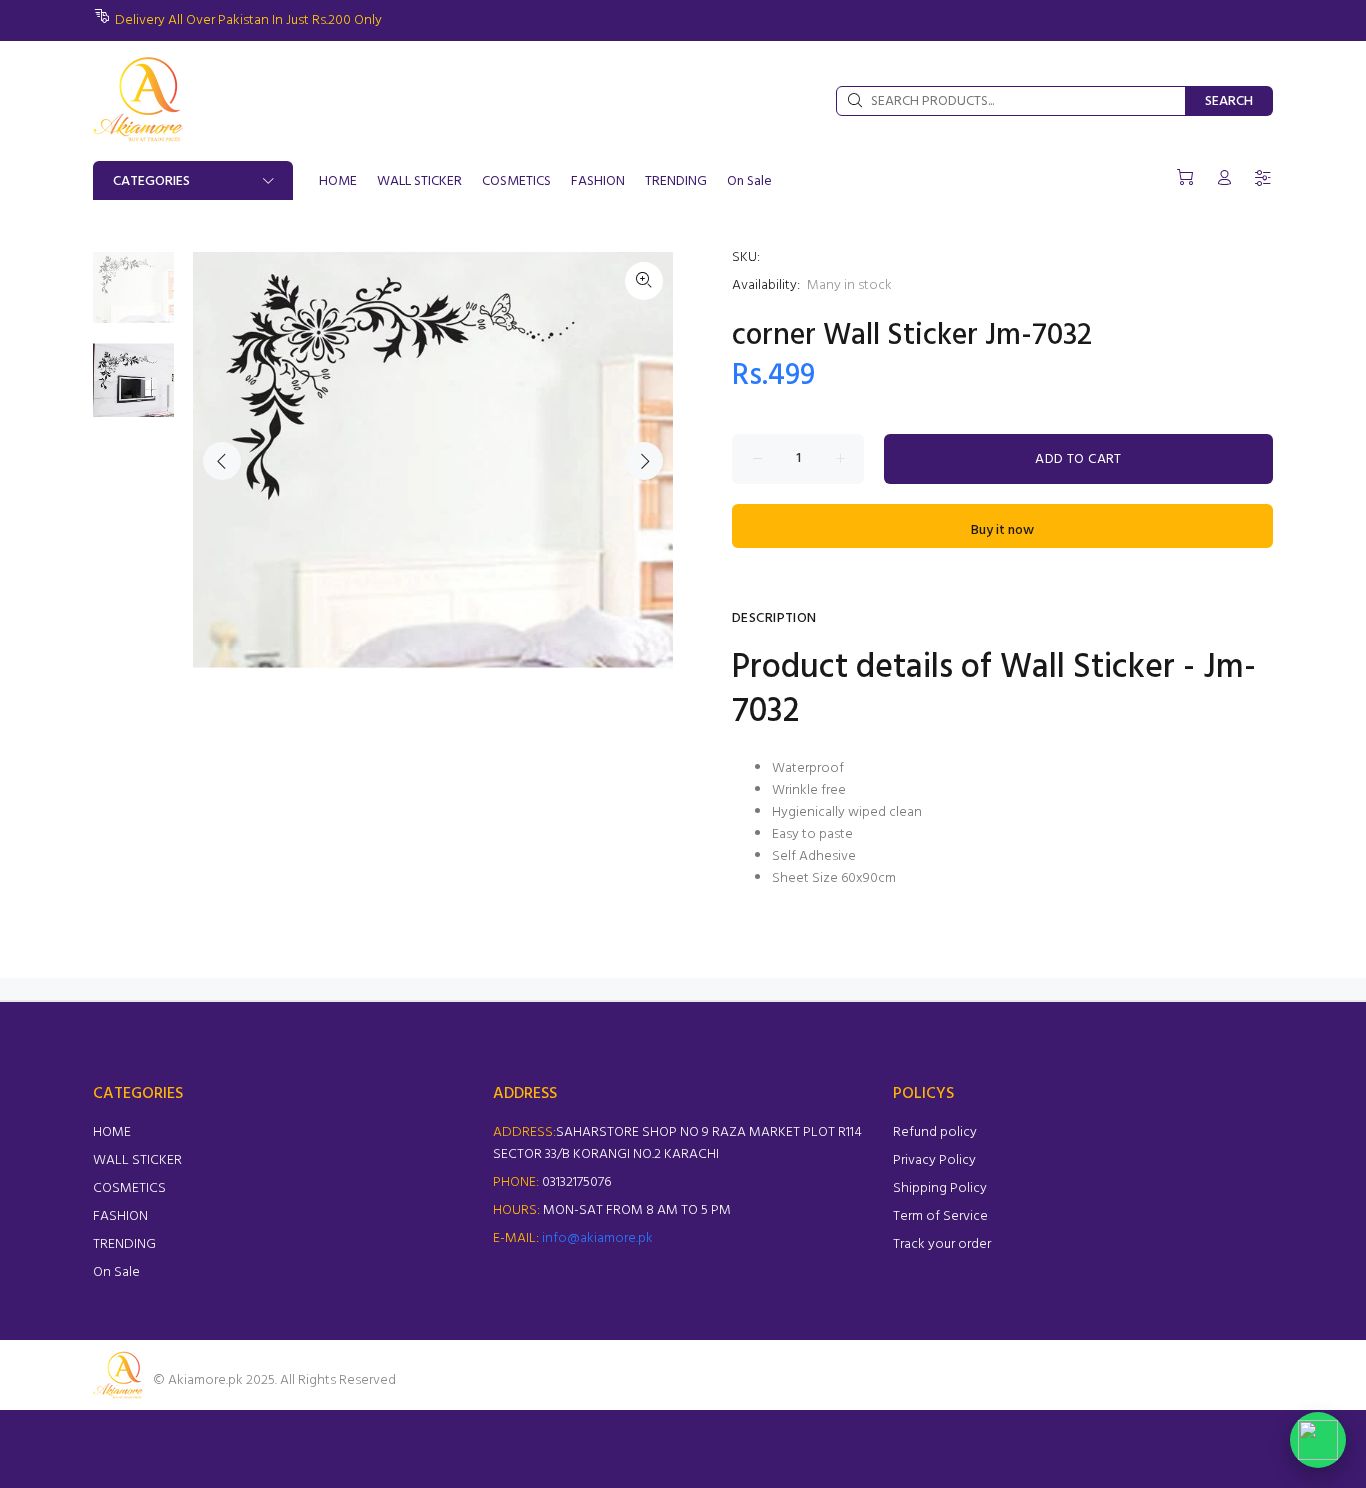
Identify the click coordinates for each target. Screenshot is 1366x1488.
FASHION (120, 1216)
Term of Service (940, 1216)
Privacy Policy (934, 1160)
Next (644, 461)
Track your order (942, 1244)
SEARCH (1229, 101)
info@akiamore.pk (597, 1238)
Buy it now (1002, 530)
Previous (222, 461)
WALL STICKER (137, 1160)
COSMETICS (129, 1188)
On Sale (116, 1272)
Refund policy (935, 1132)
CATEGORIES (151, 181)
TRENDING (124, 1244)
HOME (112, 1132)
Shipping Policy (940, 1188)
